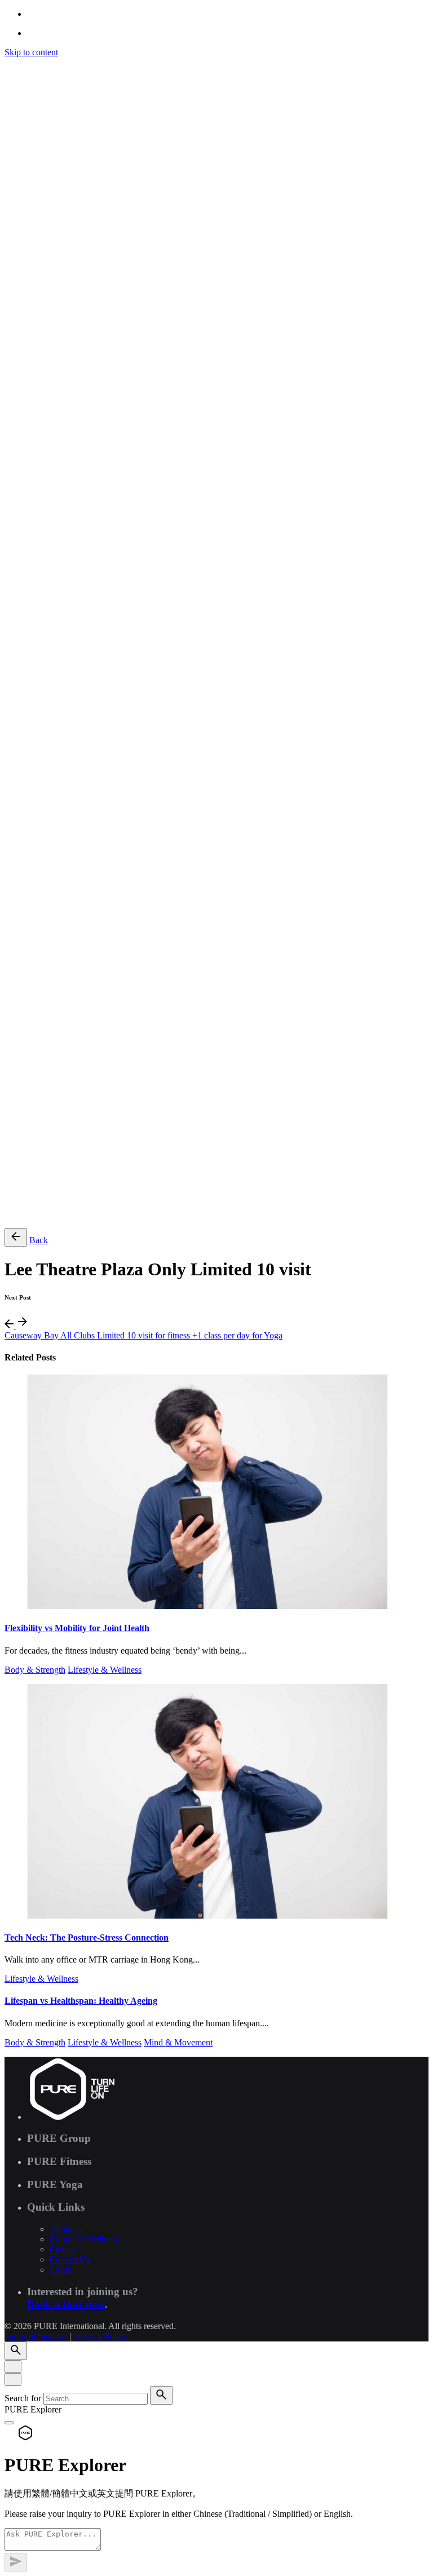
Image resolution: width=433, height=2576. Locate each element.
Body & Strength (35, 1670)
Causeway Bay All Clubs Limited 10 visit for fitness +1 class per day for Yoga (143, 1335)
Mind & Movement (178, 2042)
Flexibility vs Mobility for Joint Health (77, 1628)
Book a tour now (66, 2304)
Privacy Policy (101, 1078)
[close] (13, 685)
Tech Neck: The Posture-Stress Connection (87, 1937)
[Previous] (10, 1325)
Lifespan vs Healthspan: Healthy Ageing (81, 2001)
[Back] (16, 1237)
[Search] (16, 733)
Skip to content (31, 52)
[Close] (13, 2367)
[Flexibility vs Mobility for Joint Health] (216, 1493)
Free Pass (44, 1214)
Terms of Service (35, 1078)
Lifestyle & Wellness (105, 1670)
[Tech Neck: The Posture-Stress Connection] (216, 1802)
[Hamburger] (9, 65)
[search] (161, 2395)
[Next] (23, 1325)
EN (33, 766)
